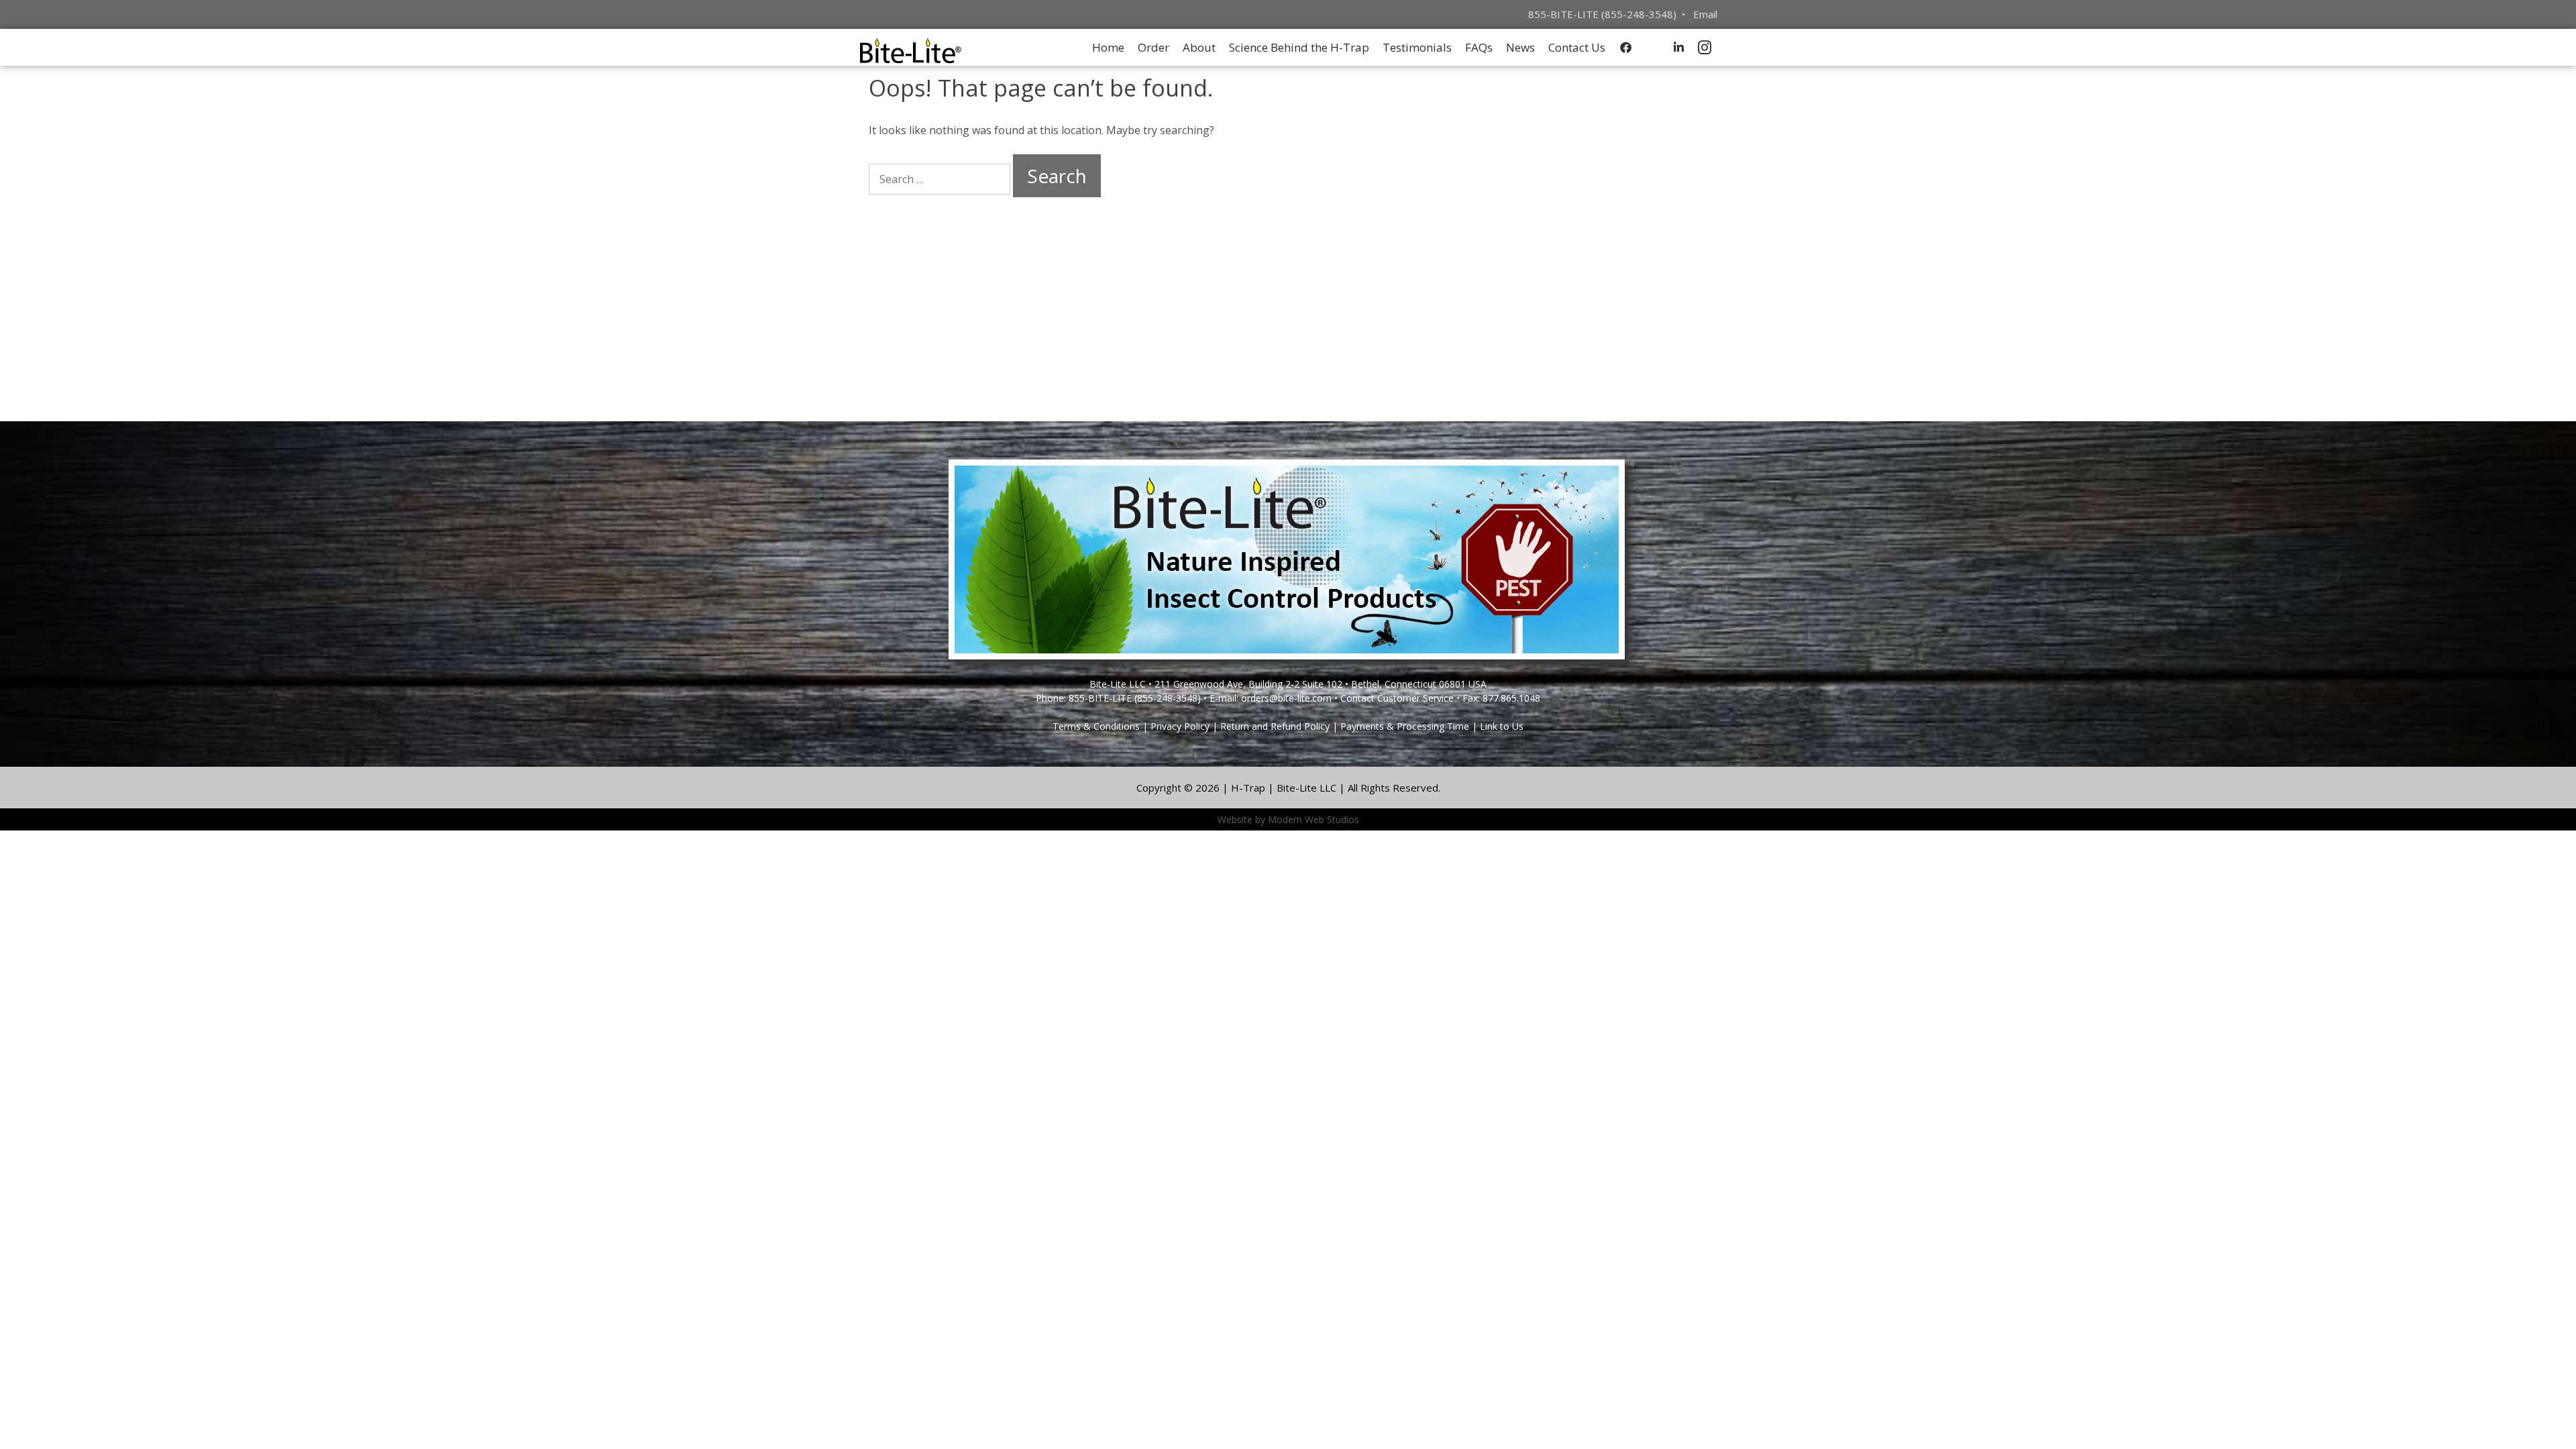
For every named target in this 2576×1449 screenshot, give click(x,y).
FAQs (1479, 47)
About (1199, 47)
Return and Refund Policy (1275, 726)
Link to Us (1502, 726)
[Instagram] (1705, 47)
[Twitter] (1652, 47)
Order (1153, 47)
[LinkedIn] (1679, 47)
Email (1705, 14)
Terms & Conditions (1096, 726)
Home (1108, 47)
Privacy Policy (1180, 726)
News (1520, 47)
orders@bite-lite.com (1286, 698)
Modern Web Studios (1313, 819)
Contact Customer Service (1397, 698)
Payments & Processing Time (1405, 726)
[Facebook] (1626, 47)
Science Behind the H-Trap (1299, 47)
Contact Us (1577, 47)
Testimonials (1417, 47)
